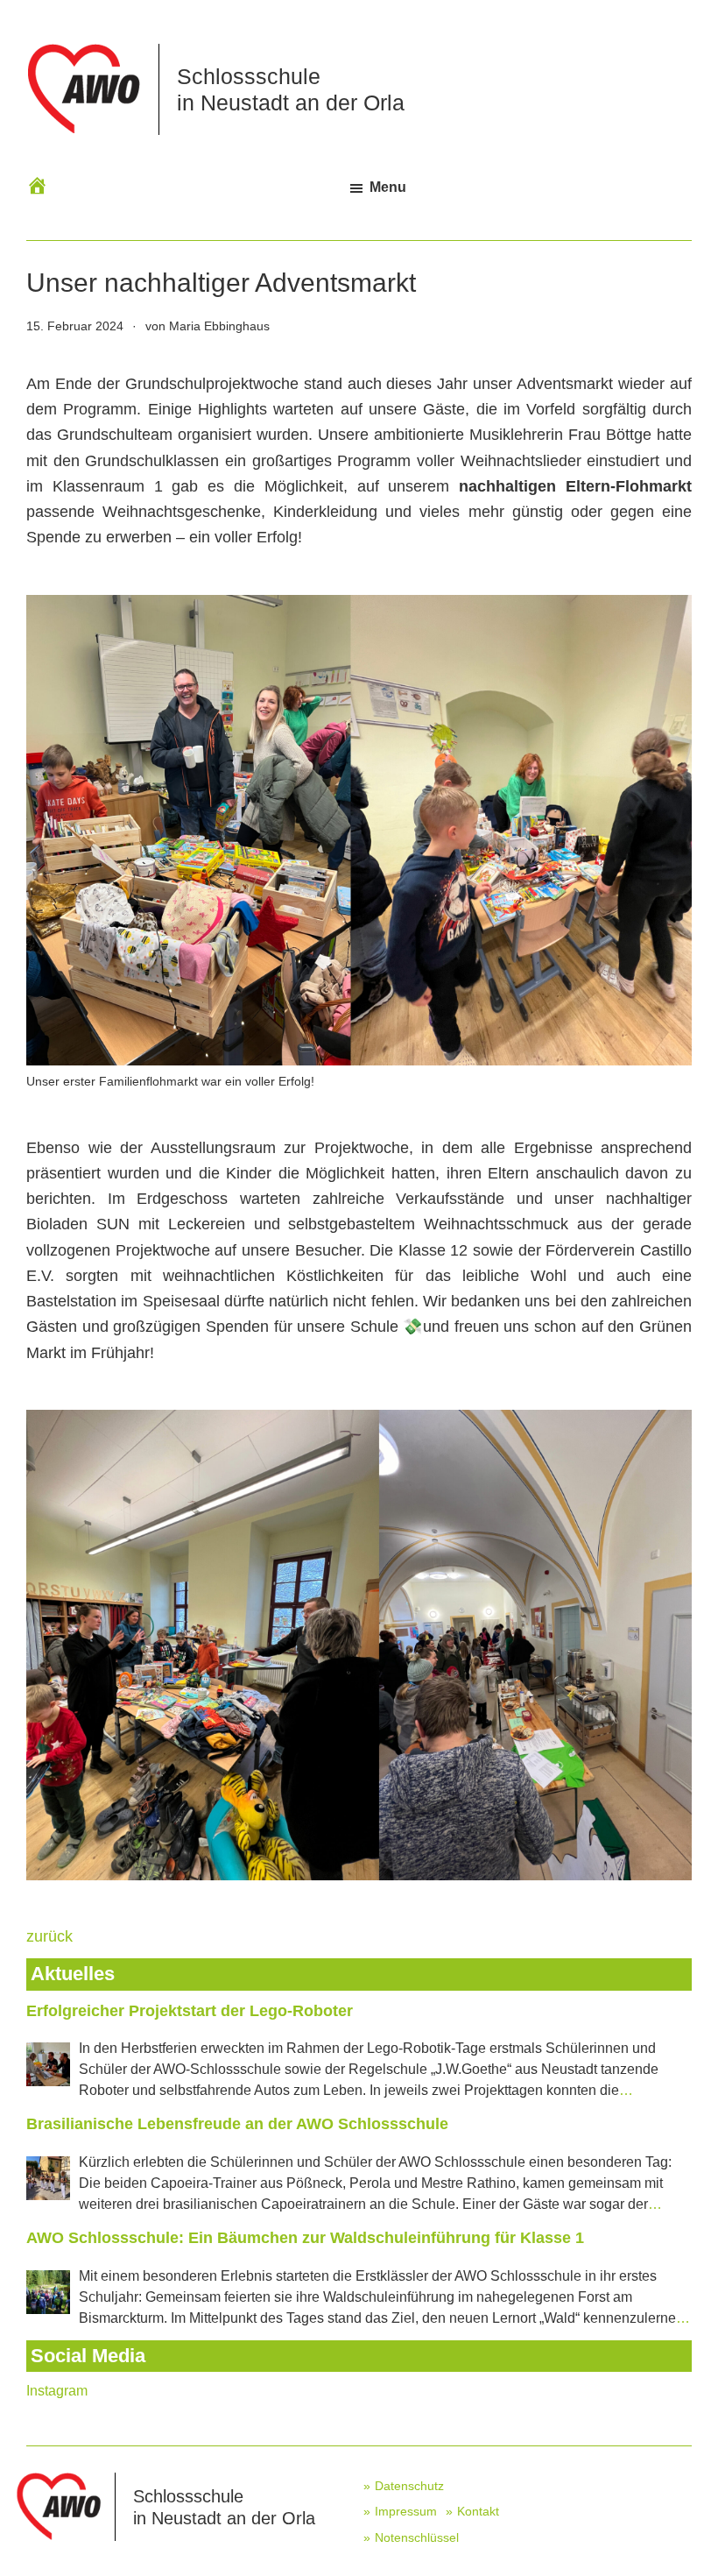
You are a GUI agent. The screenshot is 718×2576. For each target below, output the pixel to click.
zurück (49, 1936)
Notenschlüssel (417, 2537)
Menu (388, 187)
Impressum (406, 2511)
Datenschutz (409, 2486)
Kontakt (478, 2511)
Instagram (57, 2391)
